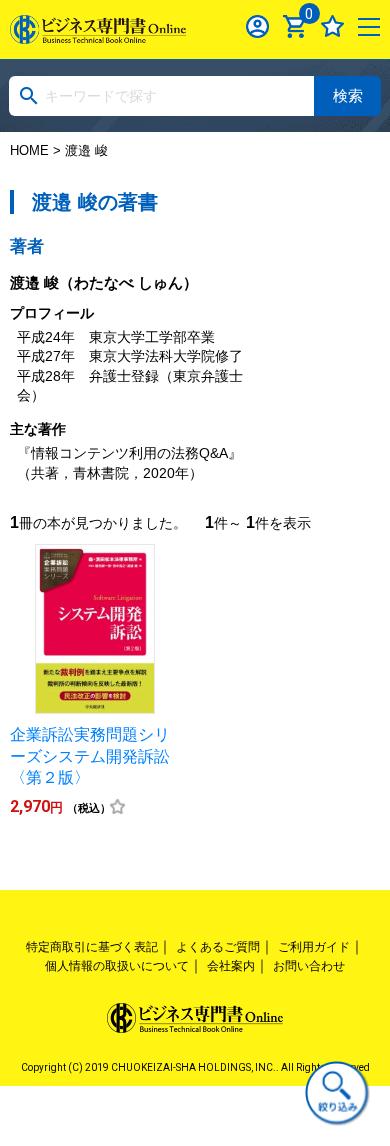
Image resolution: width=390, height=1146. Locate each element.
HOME (29, 150)
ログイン (257, 26)
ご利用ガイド (314, 947)
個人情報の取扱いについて (117, 966)
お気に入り (332, 26)
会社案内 (231, 966)
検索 (348, 95)
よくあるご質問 (218, 947)
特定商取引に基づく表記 (92, 947)
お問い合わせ (309, 966)
